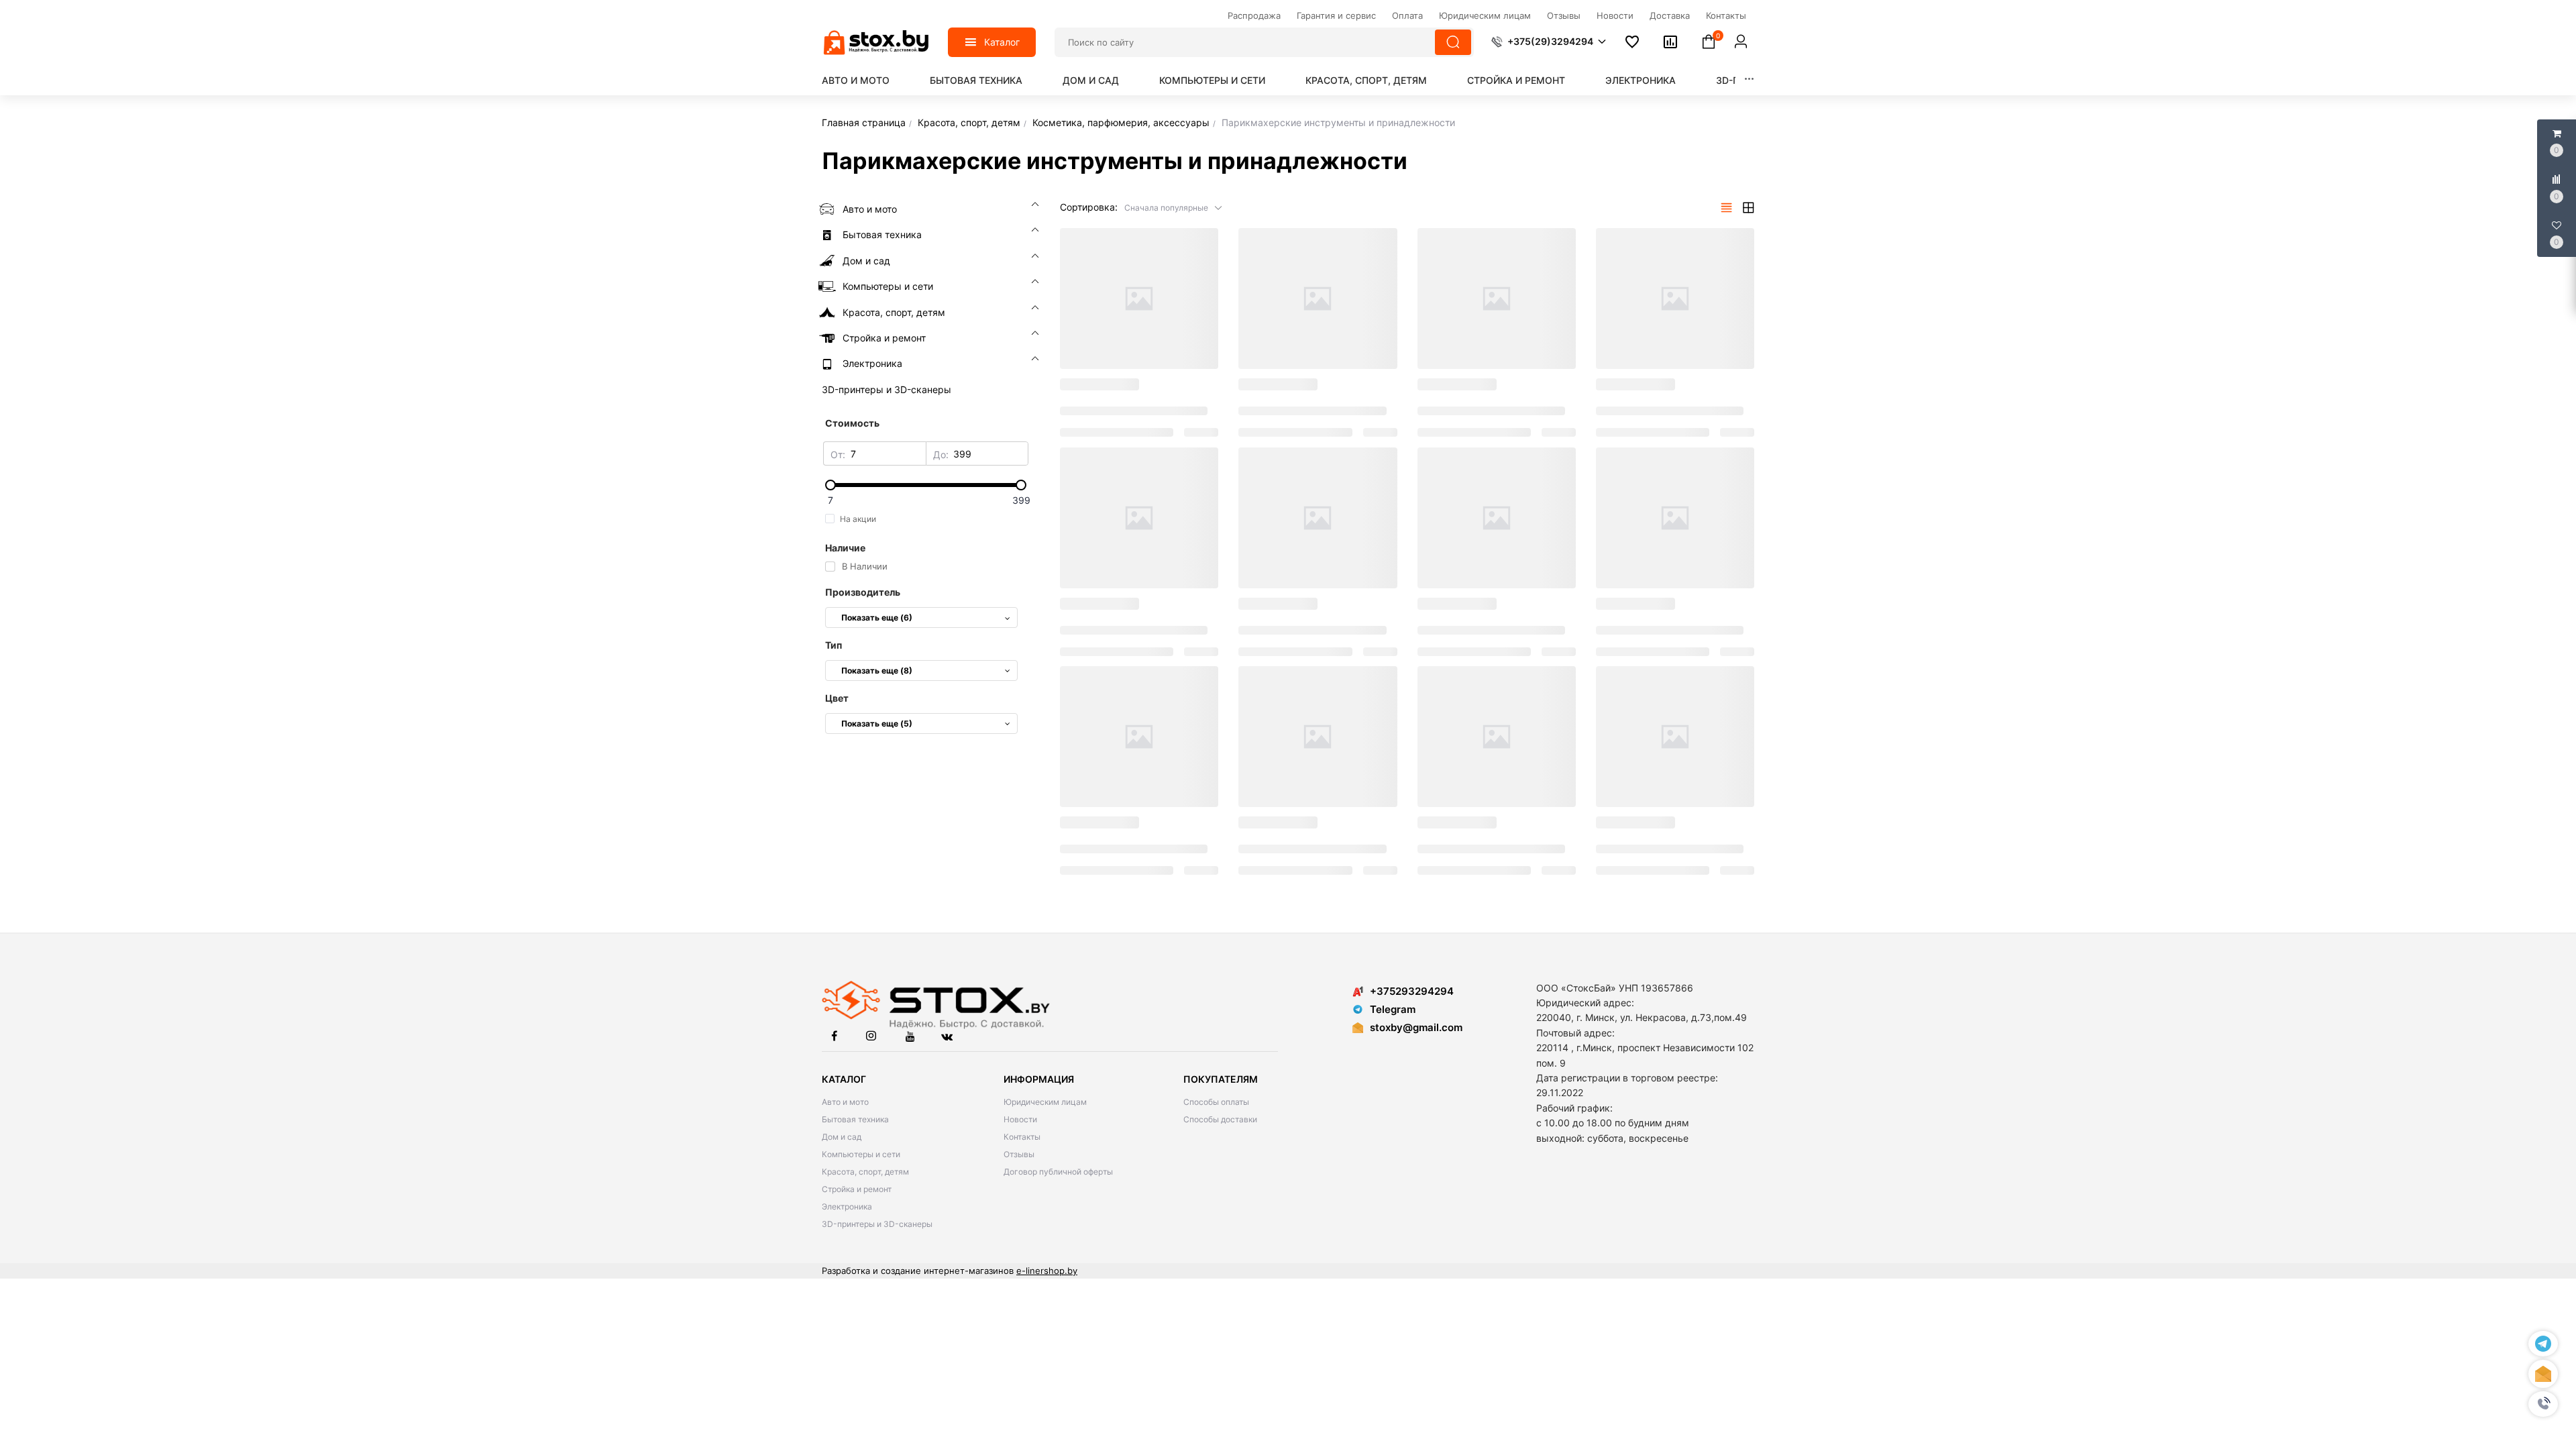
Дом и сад (1091, 80)
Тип (834, 645)
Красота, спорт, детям (1366, 80)
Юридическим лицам (1045, 1102)
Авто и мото (856, 80)
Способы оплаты (1216, 1102)
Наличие (845, 548)
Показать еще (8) (877, 670)
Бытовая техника (976, 80)
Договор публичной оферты (1058, 1172)
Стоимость (852, 423)
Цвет (837, 698)
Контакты (1022, 1137)
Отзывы (1019, 1154)
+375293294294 (1412, 991)
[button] (2543, 1404)
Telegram (1393, 1009)
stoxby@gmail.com (1416, 1027)
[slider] (926, 485)
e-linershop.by (1047, 1271)
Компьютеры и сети (1212, 80)
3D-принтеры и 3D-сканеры (877, 1224)
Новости (1020, 1119)
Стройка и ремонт (1516, 80)
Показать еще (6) (877, 618)
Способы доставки (1220, 1119)
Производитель (863, 592)
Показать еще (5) (877, 723)
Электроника (1641, 80)
